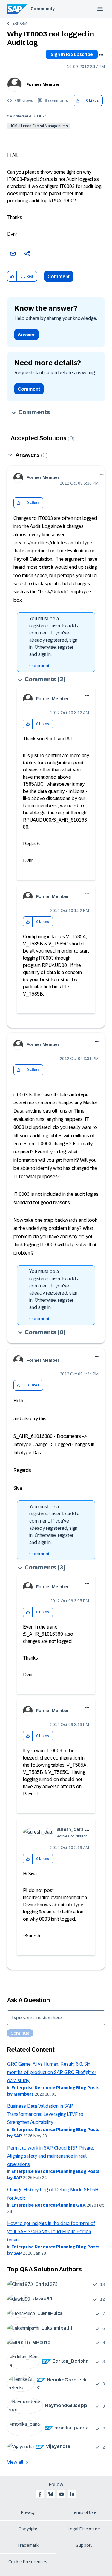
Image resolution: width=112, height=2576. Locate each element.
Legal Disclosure (84, 2529)
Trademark (28, 2545)
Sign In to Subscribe (72, 54)
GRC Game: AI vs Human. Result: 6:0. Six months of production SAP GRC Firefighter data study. (52, 2072)
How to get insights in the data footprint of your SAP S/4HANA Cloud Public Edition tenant (51, 2232)
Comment (59, 276)
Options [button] (101, 55)
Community (43, 9)
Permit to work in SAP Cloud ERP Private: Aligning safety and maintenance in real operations (51, 2156)
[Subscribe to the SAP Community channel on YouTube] (62, 2494)
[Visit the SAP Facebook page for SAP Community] (40, 2494)
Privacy (28, 2512)
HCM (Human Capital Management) (39, 126)
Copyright (28, 2529)
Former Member (43, 84)
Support (84, 2545)
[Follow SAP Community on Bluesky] (51, 2494)
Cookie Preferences (28, 2562)
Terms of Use (84, 2512)
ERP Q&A (20, 24)
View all (15, 2462)
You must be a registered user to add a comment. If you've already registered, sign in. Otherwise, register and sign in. (54, 636)
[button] (78, 101)
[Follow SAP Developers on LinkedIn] (72, 2494)
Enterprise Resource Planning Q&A (49, 2205)
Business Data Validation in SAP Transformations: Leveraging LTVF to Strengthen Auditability (45, 2114)
